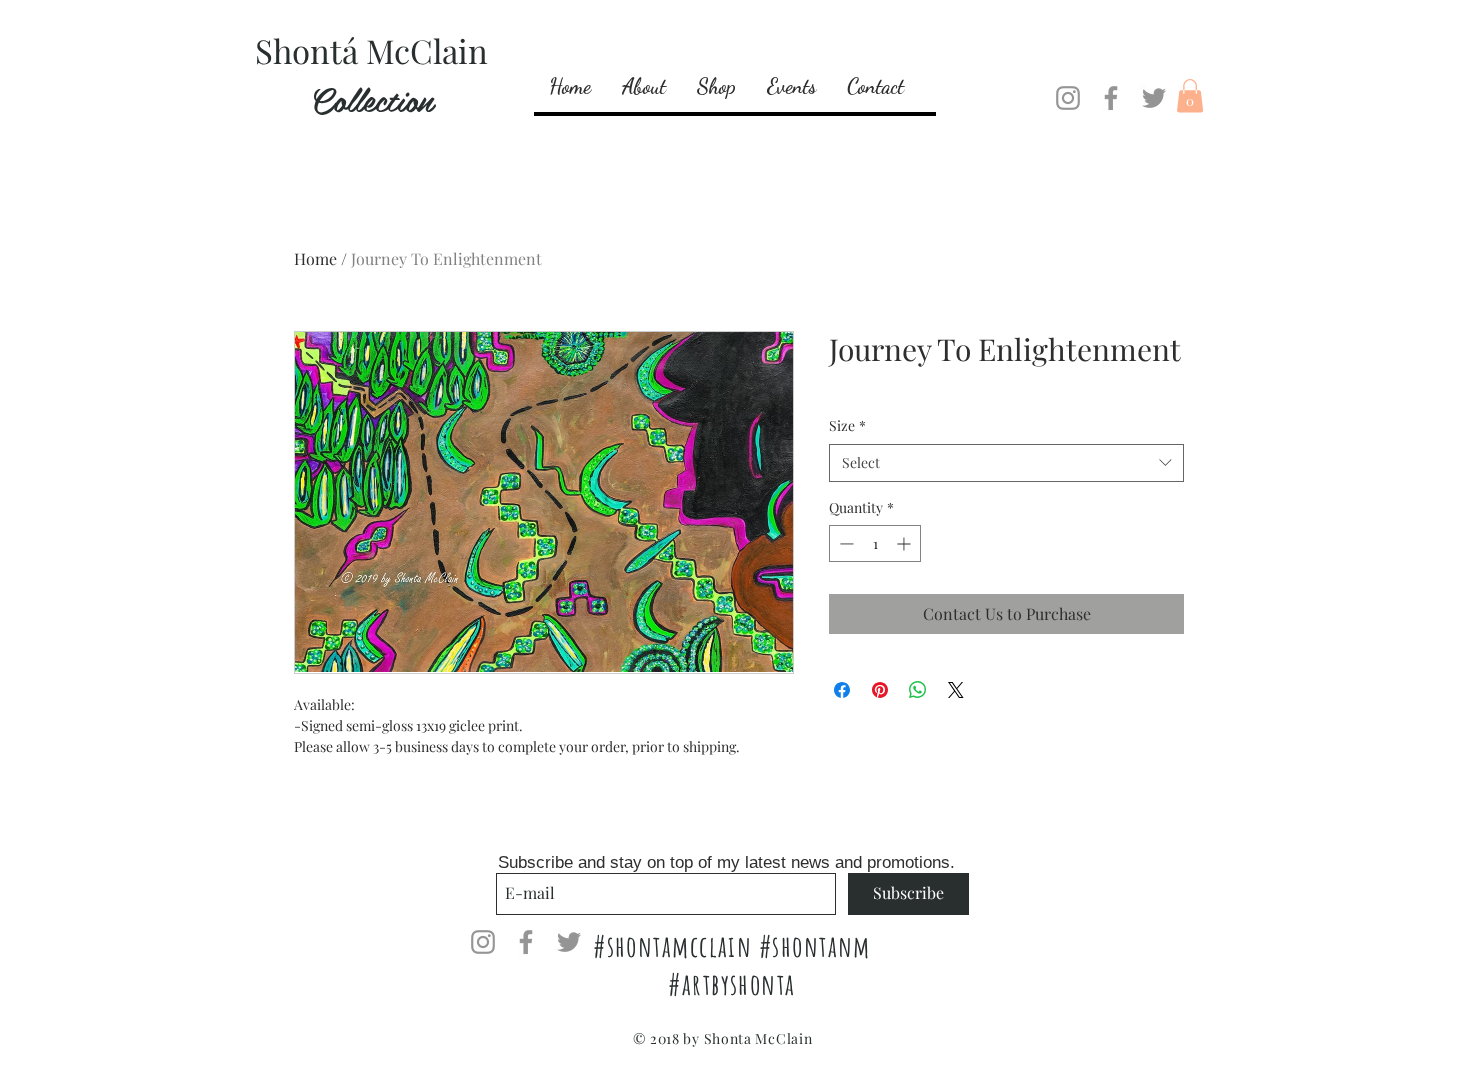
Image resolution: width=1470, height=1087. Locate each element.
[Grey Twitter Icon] (1154, 98)
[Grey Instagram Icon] (1068, 98)
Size (847, 425)
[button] (1190, 95)
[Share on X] (956, 690)
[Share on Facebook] (842, 690)
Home (315, 258)
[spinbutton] (875, 543)
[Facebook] (1111, 98)
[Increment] (905, 543)
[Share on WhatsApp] (918, 690)
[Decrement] (844, 543)
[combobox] (1006, 463)
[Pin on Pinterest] (880, 690)
